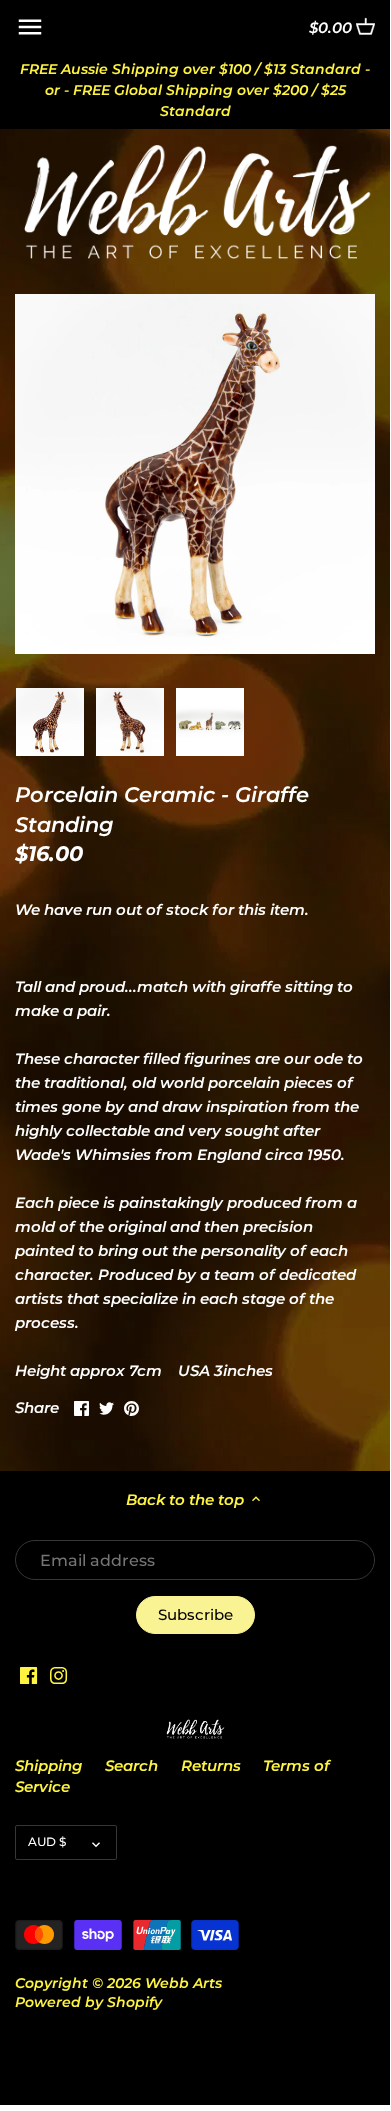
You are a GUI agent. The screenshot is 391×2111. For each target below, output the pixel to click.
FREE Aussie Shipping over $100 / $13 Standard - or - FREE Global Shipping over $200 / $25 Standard (195, 90)
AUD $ (47, 1841)
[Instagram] (58, 1673)
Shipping (48, 1765)
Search (131, 1765)
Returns (211, 1765)
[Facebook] (28, 1673)
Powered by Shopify (88, 2002)
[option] (50, 722)
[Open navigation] (30, 27)
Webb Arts (183, 1983)
